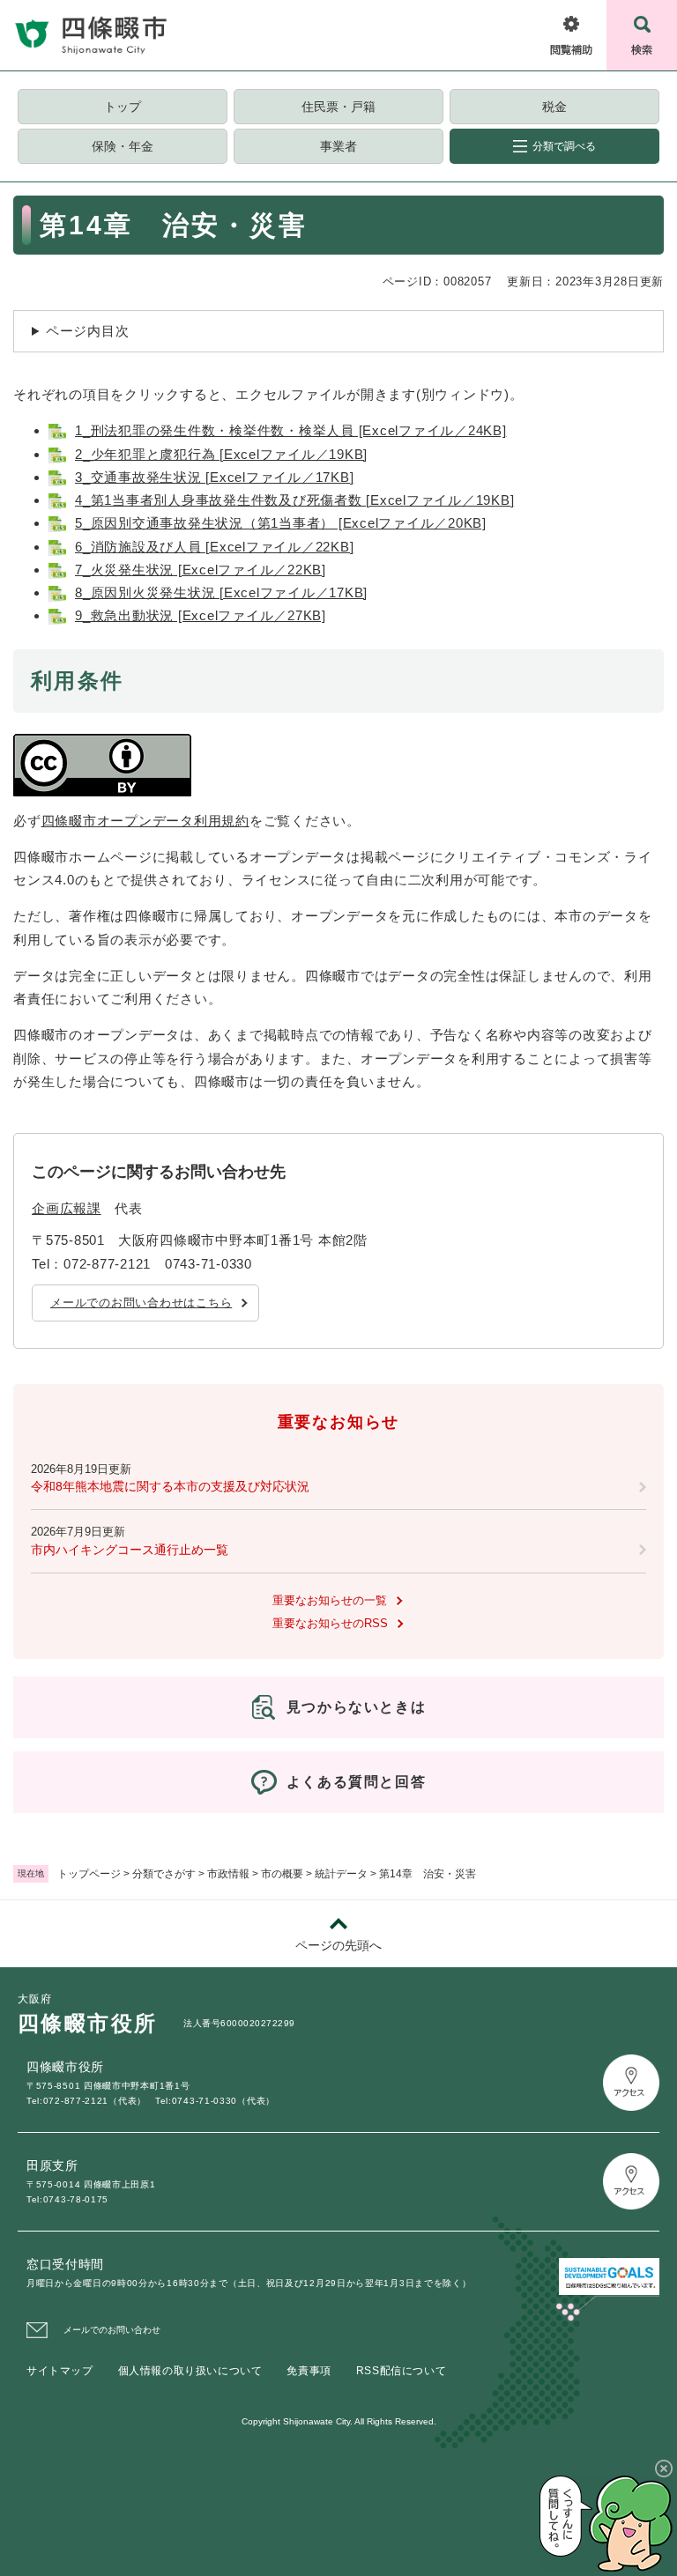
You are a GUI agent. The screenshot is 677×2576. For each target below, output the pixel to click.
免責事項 (309, 2371)
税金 (554, 107)
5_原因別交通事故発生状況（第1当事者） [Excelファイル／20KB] (281, 523)
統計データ (341, 1874)
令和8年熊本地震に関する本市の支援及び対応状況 (170, 1486)
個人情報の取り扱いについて (190, 2371)
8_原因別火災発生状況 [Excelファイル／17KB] (221, 592)
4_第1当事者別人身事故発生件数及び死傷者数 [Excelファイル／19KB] (294, 500)
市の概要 (282, 1874)
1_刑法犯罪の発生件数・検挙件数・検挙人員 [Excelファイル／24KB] (291, 430)
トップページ (89, 1874)
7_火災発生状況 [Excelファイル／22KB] (201, 570)
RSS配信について (401, 2371)
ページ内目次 (88, 331)
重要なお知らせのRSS (330, 1623)
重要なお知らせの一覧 (330, 1600)
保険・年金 (123, 146)
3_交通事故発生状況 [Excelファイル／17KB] (214, 477)
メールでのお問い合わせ (112, 2330)
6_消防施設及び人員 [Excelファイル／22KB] (214, 547)
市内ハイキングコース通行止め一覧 (130, 1550)
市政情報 (228, 1874)
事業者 (338, 146)
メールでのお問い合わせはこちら (141, 1303)
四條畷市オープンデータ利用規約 (145, 821)
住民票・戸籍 (338, 107)
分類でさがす (164, 1874)
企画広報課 (67, 1208)
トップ (123, 107)
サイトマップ (60, 2371)
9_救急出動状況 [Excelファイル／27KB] (201, 615)
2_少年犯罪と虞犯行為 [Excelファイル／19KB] (221, 454)
